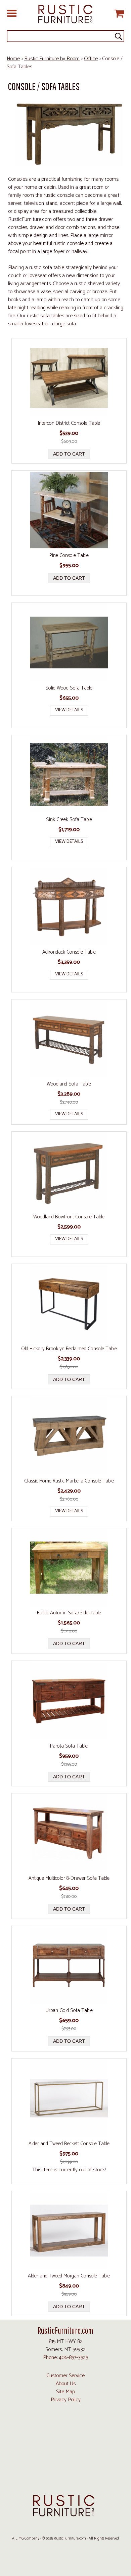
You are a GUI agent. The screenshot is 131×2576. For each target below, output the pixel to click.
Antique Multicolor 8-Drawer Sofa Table (69, 1878)
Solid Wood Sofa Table (69, 688)
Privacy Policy (66, 2400)
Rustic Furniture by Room (52, 59)
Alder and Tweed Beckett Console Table (69, 2144)
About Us (66, 2384)
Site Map (65, 2392)
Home (13, 59)
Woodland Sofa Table (69, 1084)
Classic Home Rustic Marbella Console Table (69, 1481)
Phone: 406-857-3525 (65, 2358)
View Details (69, 710)
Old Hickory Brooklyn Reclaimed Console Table (69, 1349)
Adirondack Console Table (69, 952)
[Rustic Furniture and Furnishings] (65, 14)
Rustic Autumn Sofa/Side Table (69, 1613)
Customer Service (65, 2376)
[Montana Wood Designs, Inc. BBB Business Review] (65, 2479)
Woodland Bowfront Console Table (69, 1217)
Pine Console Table (69, 556)
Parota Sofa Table (69, 1746)
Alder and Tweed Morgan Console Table (69, 2276)
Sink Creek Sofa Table (69, 820)
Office (91, 59)
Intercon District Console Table (69, 423)
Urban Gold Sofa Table (69, 2011)
